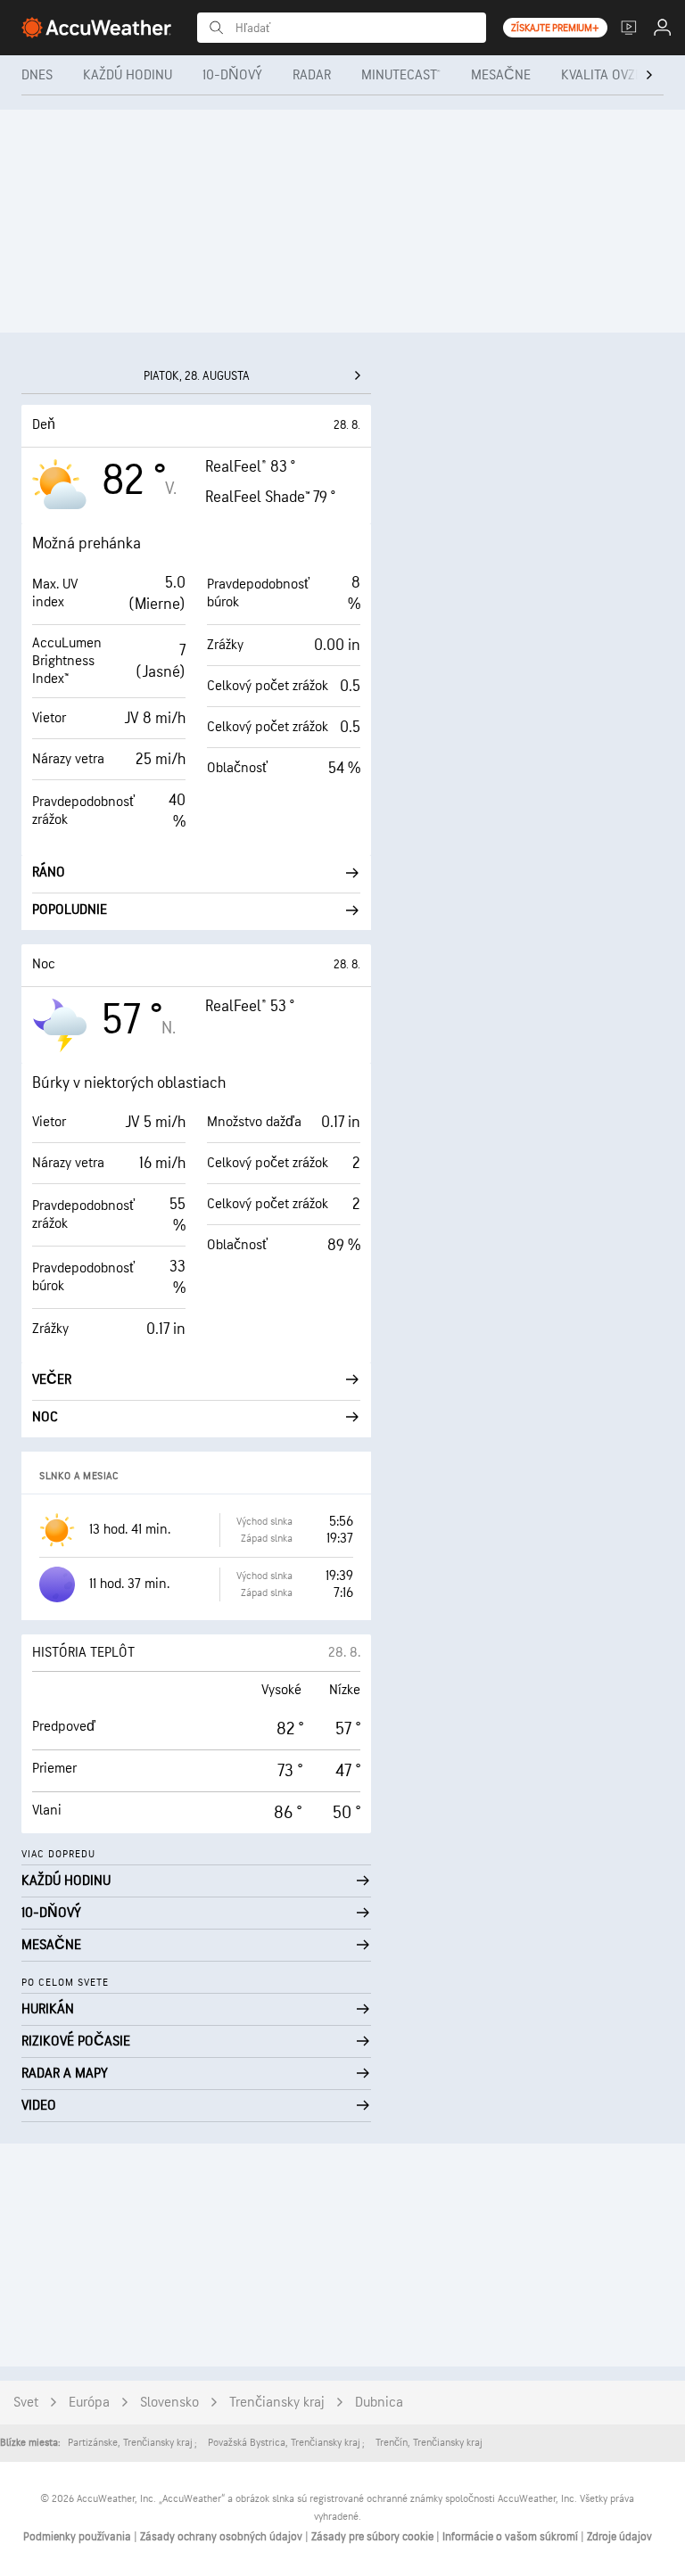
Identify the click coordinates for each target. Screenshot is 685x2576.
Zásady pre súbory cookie (374, 2537)
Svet (26, 2403)
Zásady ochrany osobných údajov (223, 2537)
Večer (52, 1380)
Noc (45, 1417)
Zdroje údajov (619, 2537)
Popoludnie (70, 910)
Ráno (49, 872)
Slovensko (169, 2403)
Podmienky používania (78, 2537)
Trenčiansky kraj (277, 2403)
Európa (89, 2403)
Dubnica (379, 2403)
